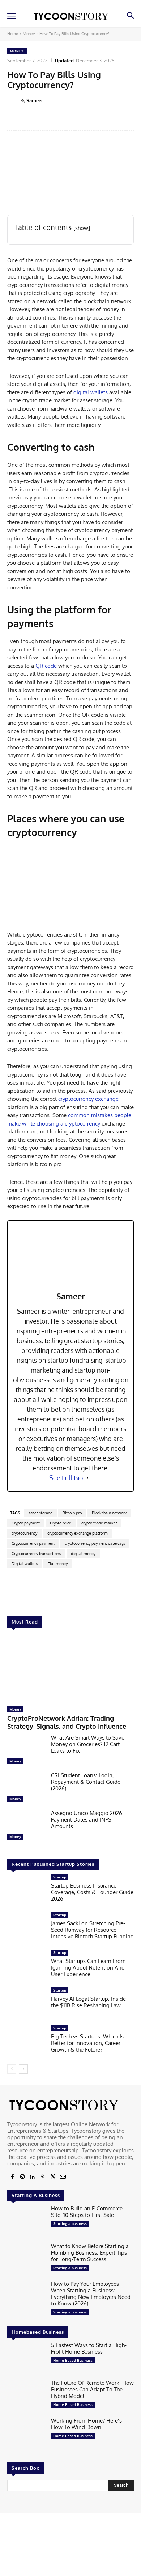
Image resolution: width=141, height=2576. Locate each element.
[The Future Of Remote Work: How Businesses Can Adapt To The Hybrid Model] (26, 2396)
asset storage (40, 1513)
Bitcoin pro (72, 1513)
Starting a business (70, 2223)
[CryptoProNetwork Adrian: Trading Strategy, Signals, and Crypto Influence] (70, 1669)
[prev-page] (12, 2069)
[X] (53, 2177)
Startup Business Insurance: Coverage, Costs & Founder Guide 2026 (92, 1892)
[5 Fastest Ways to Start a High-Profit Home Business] (26, 2359)
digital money (83, 1554)
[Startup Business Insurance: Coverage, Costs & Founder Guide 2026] (26, 1891)
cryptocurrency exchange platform (78, 1533)
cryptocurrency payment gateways (95, 1543)
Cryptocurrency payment (33, 1543)
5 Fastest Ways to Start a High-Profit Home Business (89, 2348)
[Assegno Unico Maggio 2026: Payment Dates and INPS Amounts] (26, 1827)
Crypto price (61, 1523)
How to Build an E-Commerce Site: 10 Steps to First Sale (87, 2212)
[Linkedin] (33, 2177)
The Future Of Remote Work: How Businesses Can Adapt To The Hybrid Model (92, 2389)
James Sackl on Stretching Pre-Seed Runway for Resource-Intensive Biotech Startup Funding (92, 1930)
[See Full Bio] (87, 1478)
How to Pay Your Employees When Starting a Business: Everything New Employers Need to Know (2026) (91, 2294)
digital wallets (91, 392)
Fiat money (58, 1564)
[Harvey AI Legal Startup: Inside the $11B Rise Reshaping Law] (26, 2004)
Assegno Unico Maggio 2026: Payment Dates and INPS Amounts (87, 1820)
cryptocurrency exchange (88, 1099)
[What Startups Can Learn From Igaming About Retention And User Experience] (26, 1966)
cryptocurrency (24, 1533)
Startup (60, 1877)
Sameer (35, 100)
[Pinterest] (43, 2177)
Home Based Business (73, 2360)
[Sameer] (14, 100)
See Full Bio (66, 1478)
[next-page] (23, 2069)
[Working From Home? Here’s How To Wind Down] (26, 2434)
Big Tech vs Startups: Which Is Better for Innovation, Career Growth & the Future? (87, 2043)
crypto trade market (99, 1523)
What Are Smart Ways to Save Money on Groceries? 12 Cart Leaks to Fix (88, 1744)
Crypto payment (26, 1523)
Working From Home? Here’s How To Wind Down (86, 2424)
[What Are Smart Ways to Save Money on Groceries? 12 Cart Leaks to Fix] (26, 1751)
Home (13, 34)
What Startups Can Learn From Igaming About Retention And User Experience (88, 1968)
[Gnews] (63, 2177)
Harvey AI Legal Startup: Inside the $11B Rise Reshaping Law (88, 2002)
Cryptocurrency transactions (36, 1554)
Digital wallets (25, 1564)
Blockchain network (109, 1513)
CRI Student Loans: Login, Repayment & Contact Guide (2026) (86, 1782)
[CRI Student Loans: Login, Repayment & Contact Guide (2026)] (26, 1789)
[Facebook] (12, 2177)
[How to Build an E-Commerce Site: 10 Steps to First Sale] (26, 2222)
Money (29, 34)
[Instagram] (22, 2177)
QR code (46, 666)
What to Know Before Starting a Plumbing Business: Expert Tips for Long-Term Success (90, 2253)
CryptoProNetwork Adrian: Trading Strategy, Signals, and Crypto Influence (67, 1722)
